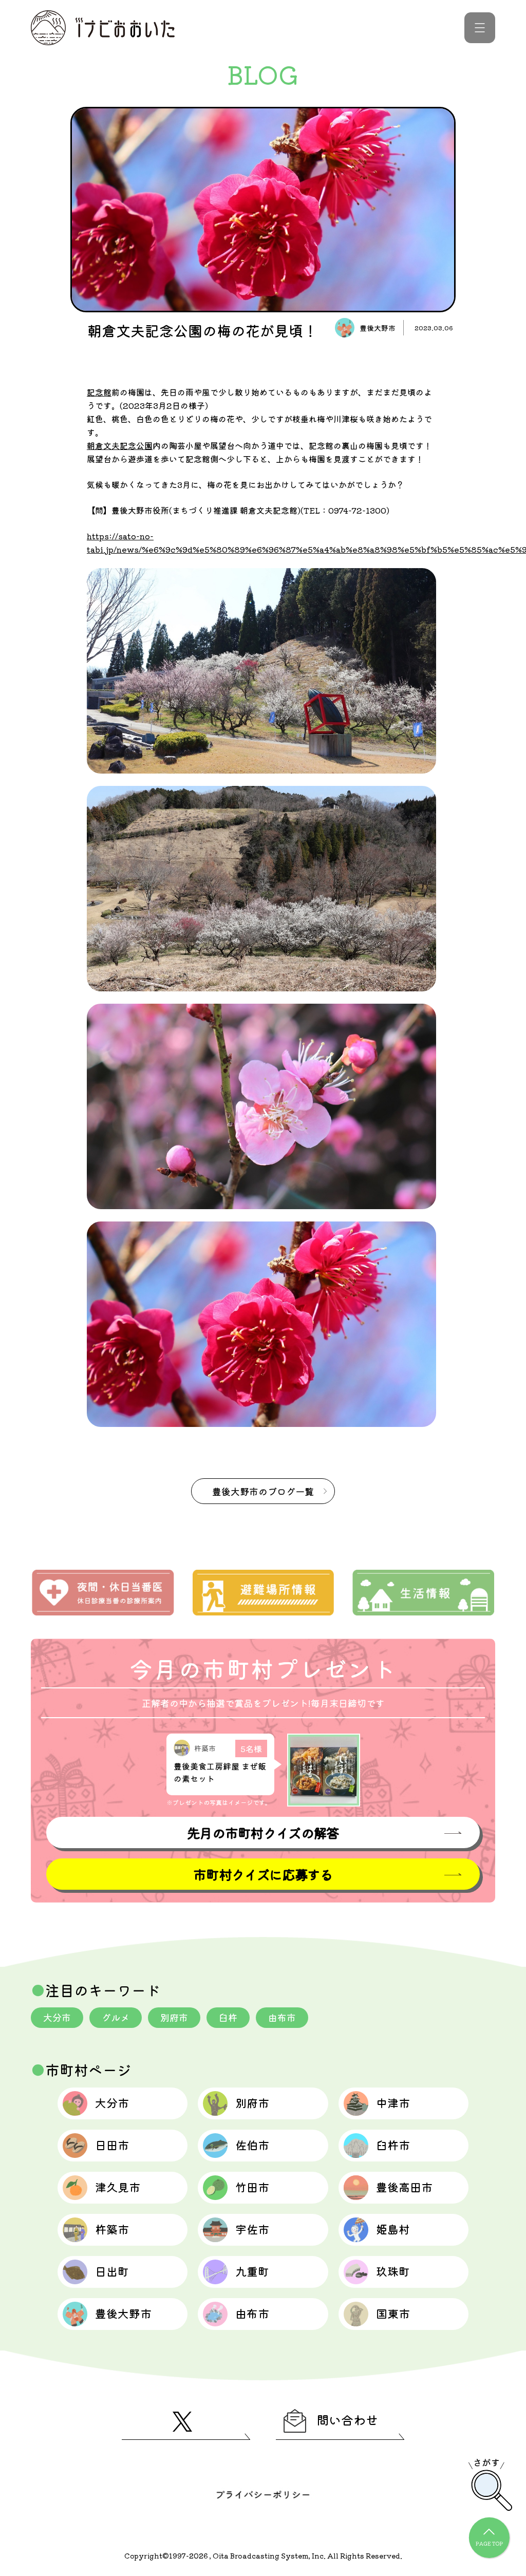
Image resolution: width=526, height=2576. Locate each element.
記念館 (99, 392)
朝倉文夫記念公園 (120, 445)
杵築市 (112, 2229)
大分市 (57, 2017)
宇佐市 (252, 2229)
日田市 (112, 2145)
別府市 (174, 2017)
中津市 (393, 2102)
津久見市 (118, 2187)
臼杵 (228, 2017)
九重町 (252, 2271)
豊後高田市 (404, 2187)
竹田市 (252, 2187)
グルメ (116, 2017)
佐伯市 (252, 2145)
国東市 (393, 2313)
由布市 (282, 2017)
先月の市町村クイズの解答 (263, 1832)
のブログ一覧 (263, 1491)
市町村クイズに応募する (263, 1874)
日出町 (112, 2271)
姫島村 (393, 2229)
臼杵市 (393, 2145)
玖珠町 (393, 2271)
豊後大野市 (123, 2313)
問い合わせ (347, 2420)
